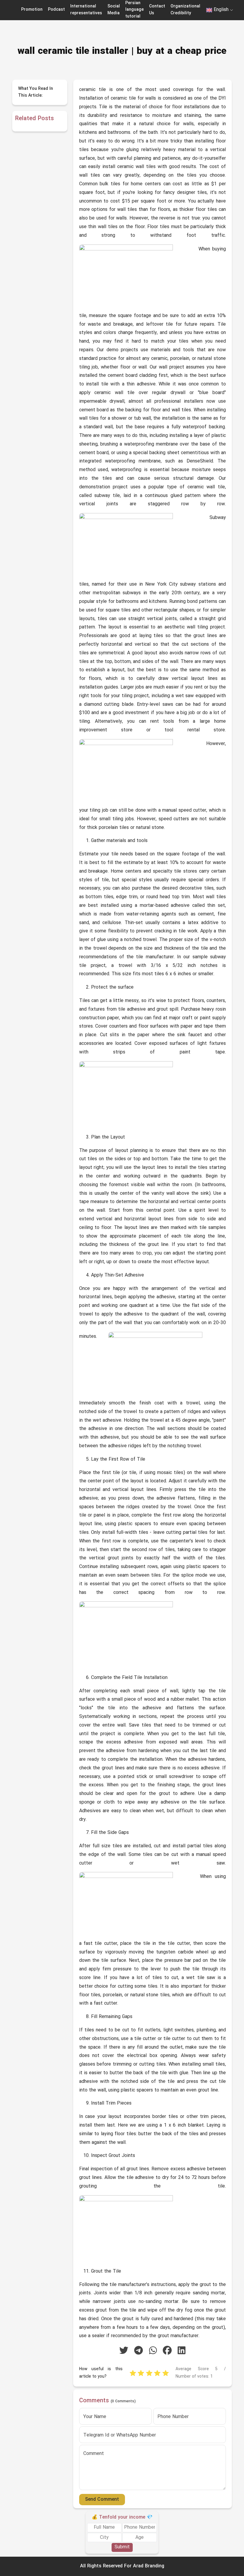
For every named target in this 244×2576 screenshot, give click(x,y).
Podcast (56, 10)
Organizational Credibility (185, 10)
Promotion (32, 10)
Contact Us (157, 10)
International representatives (86, 10)
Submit (122, 2547)
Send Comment (102, 2500)
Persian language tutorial (134, 10)
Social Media (114, 10)
